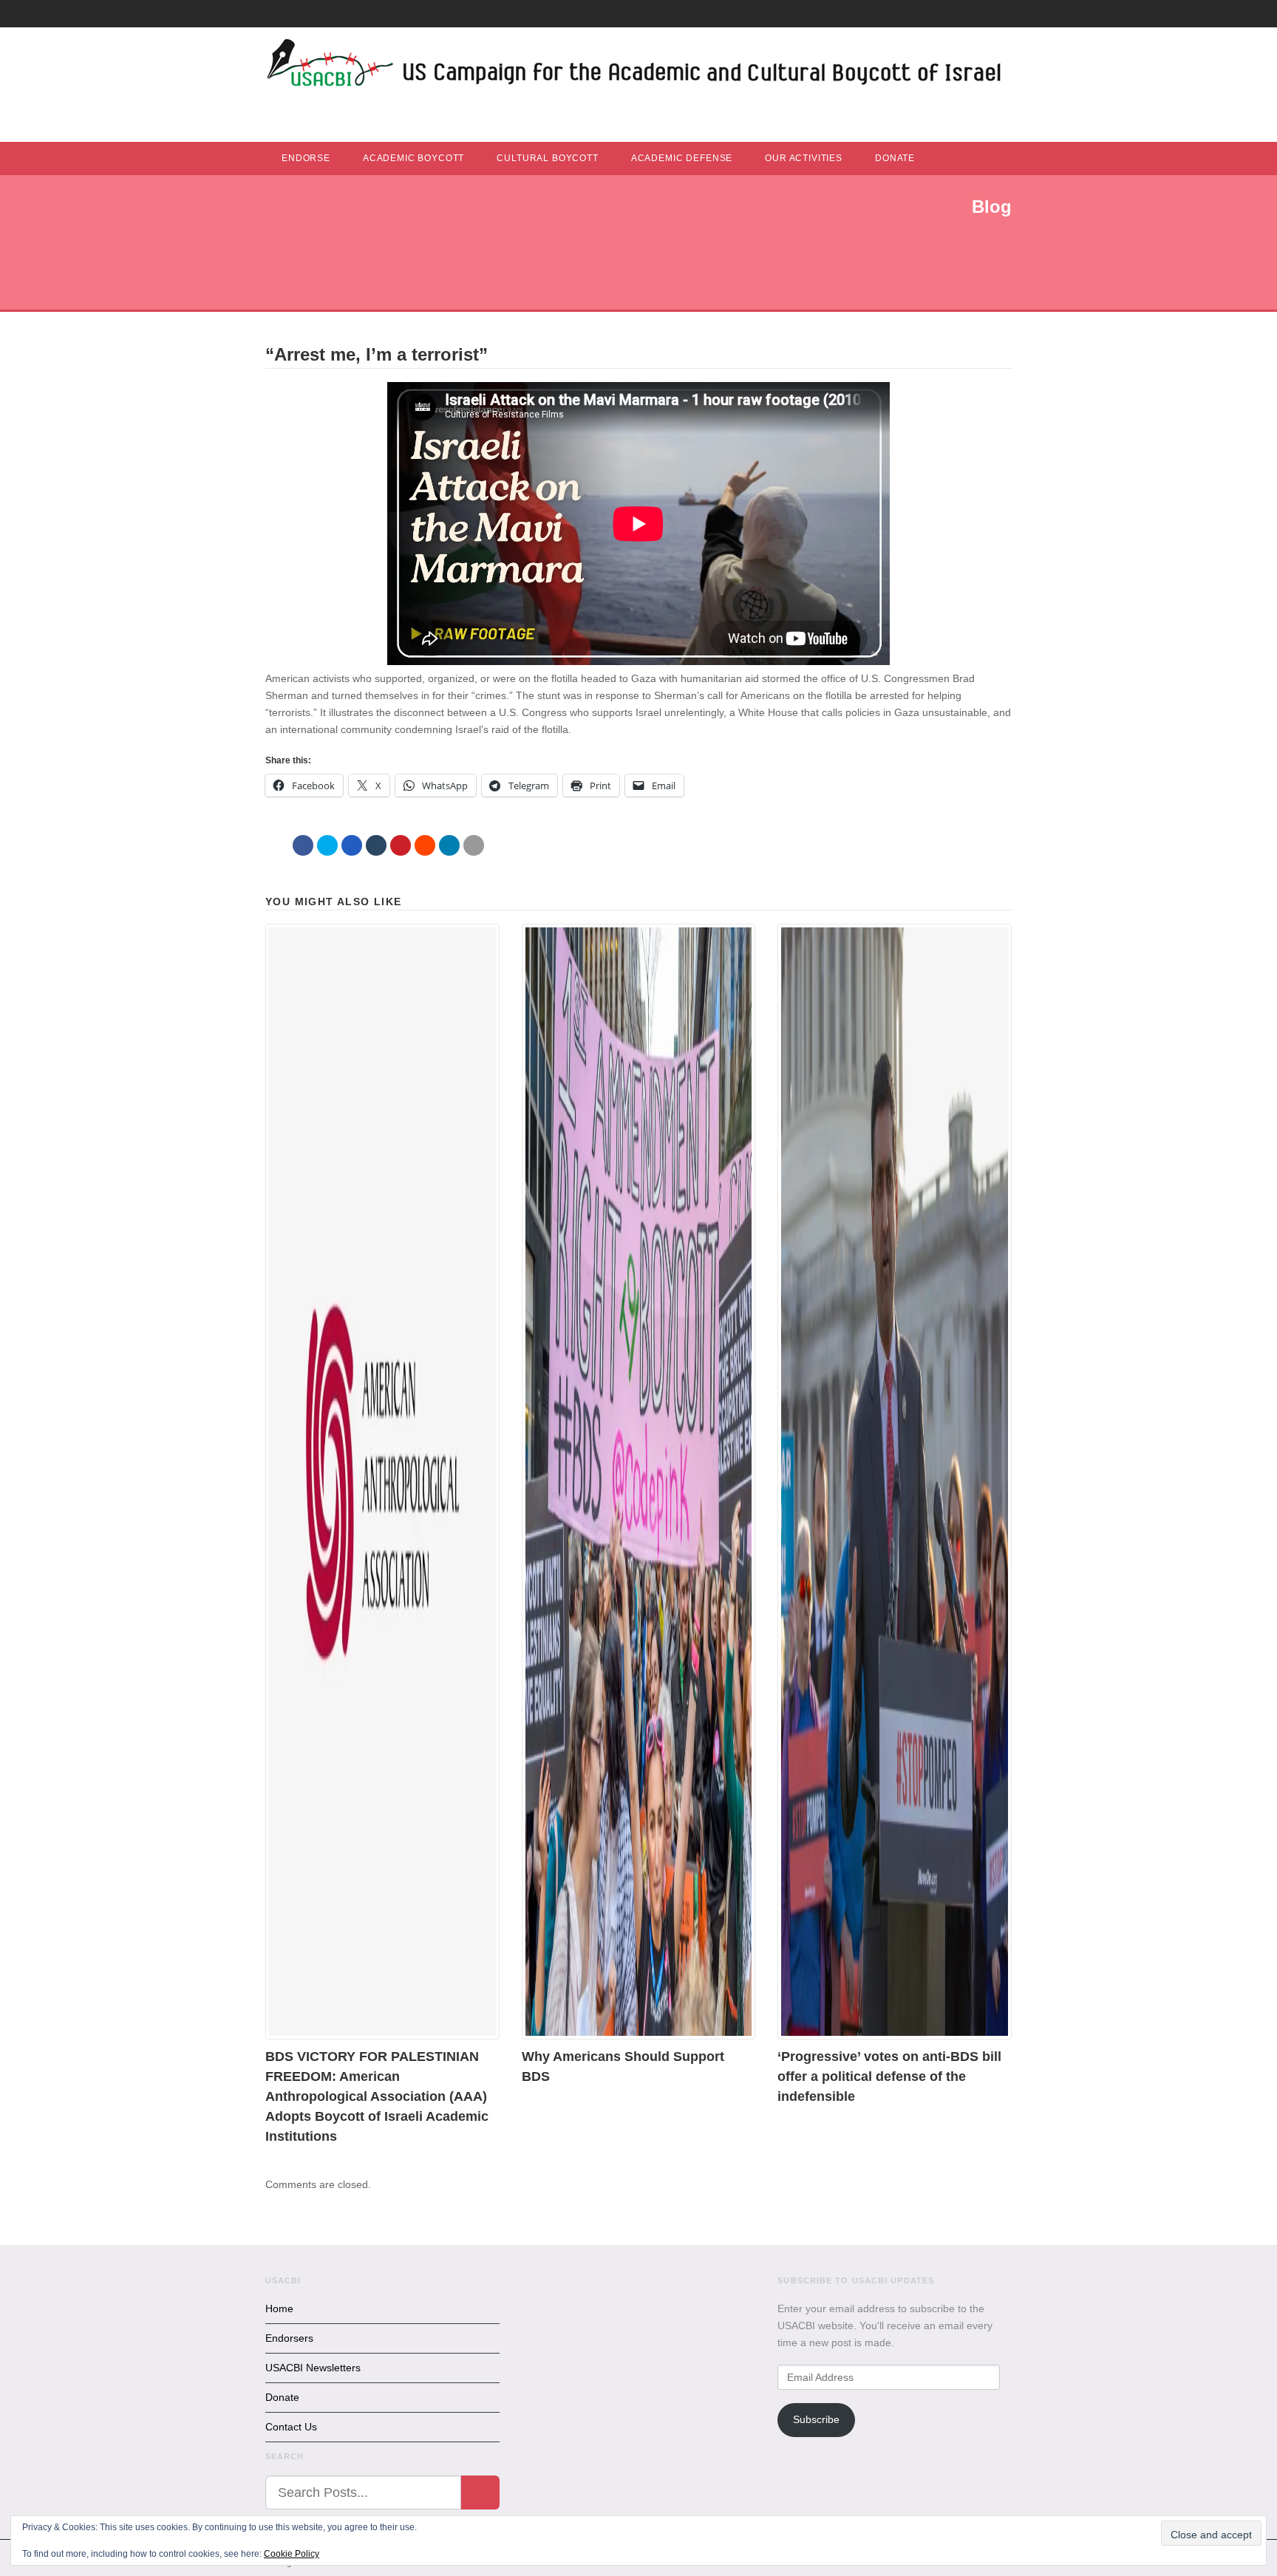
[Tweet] (327, 845)
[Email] (474, 845)
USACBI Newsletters (313, 2368)
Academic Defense (682, 158)
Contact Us (291, 2427)
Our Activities (804, 158)
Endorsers (289, 2338)
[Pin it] (401, 845)
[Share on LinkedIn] (449, 845)
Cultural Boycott (547, 158)
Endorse (306, 158)
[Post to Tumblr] (376, 845)
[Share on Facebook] (303, 845)
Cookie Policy (292, 2554)
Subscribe (816, 2419)
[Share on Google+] (352, 845)
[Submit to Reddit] (425, 845)
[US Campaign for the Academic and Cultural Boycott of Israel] (635, 67)
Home (279, 2308)
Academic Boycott (413, 158)
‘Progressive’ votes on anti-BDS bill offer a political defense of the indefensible (889, 2076)
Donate (895, 158)
